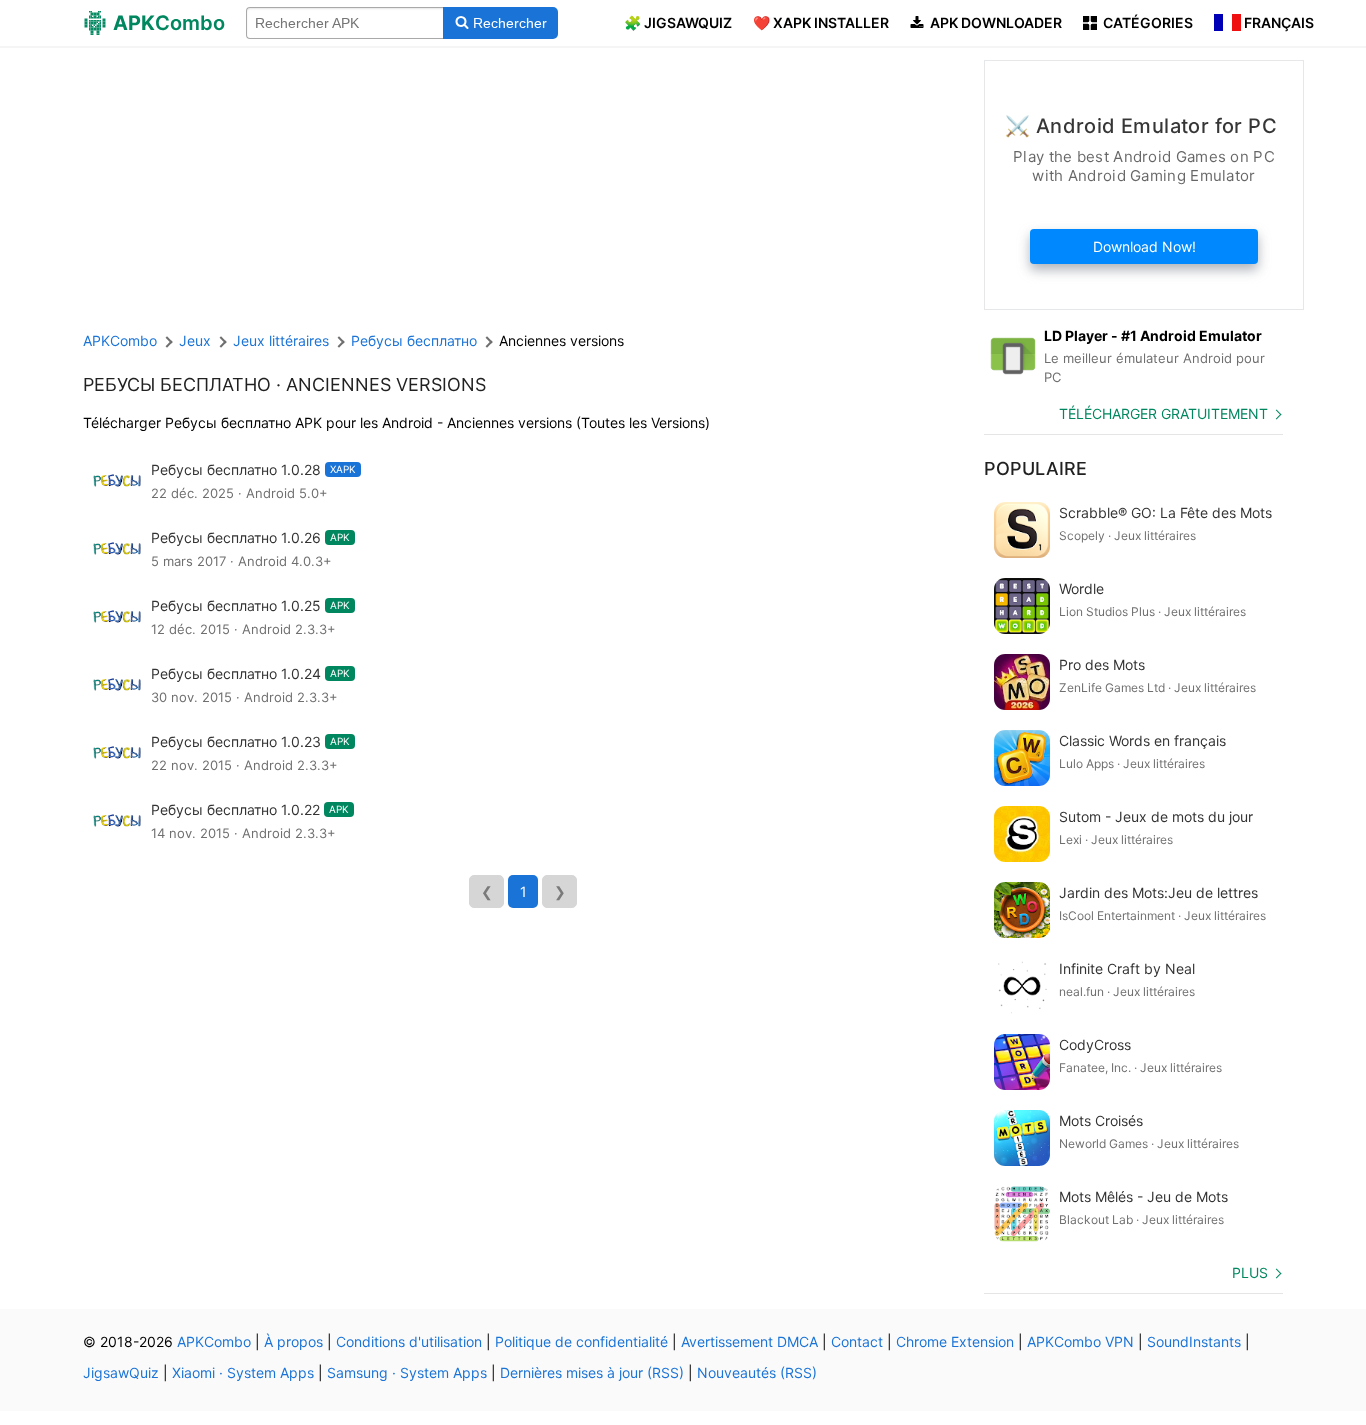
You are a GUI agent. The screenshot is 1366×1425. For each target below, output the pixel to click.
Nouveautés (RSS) (757, 1372)
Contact (857, 1341)
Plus (1250, 1272)
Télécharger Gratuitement (1163, 413)
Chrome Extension (955, 1341)
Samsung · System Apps (407, 1372)
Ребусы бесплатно (177, 384)
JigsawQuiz (121, 1372)
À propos (293, 1341)
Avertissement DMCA (749, 1341)
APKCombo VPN (1080, 1341)
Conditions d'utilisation (409, 1341)
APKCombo (120, 340)
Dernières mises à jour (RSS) (592, 1372)
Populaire (1035, 468)
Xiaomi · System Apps (243, 1372)
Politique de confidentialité (581, 1341)
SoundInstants (1194, 1341)
